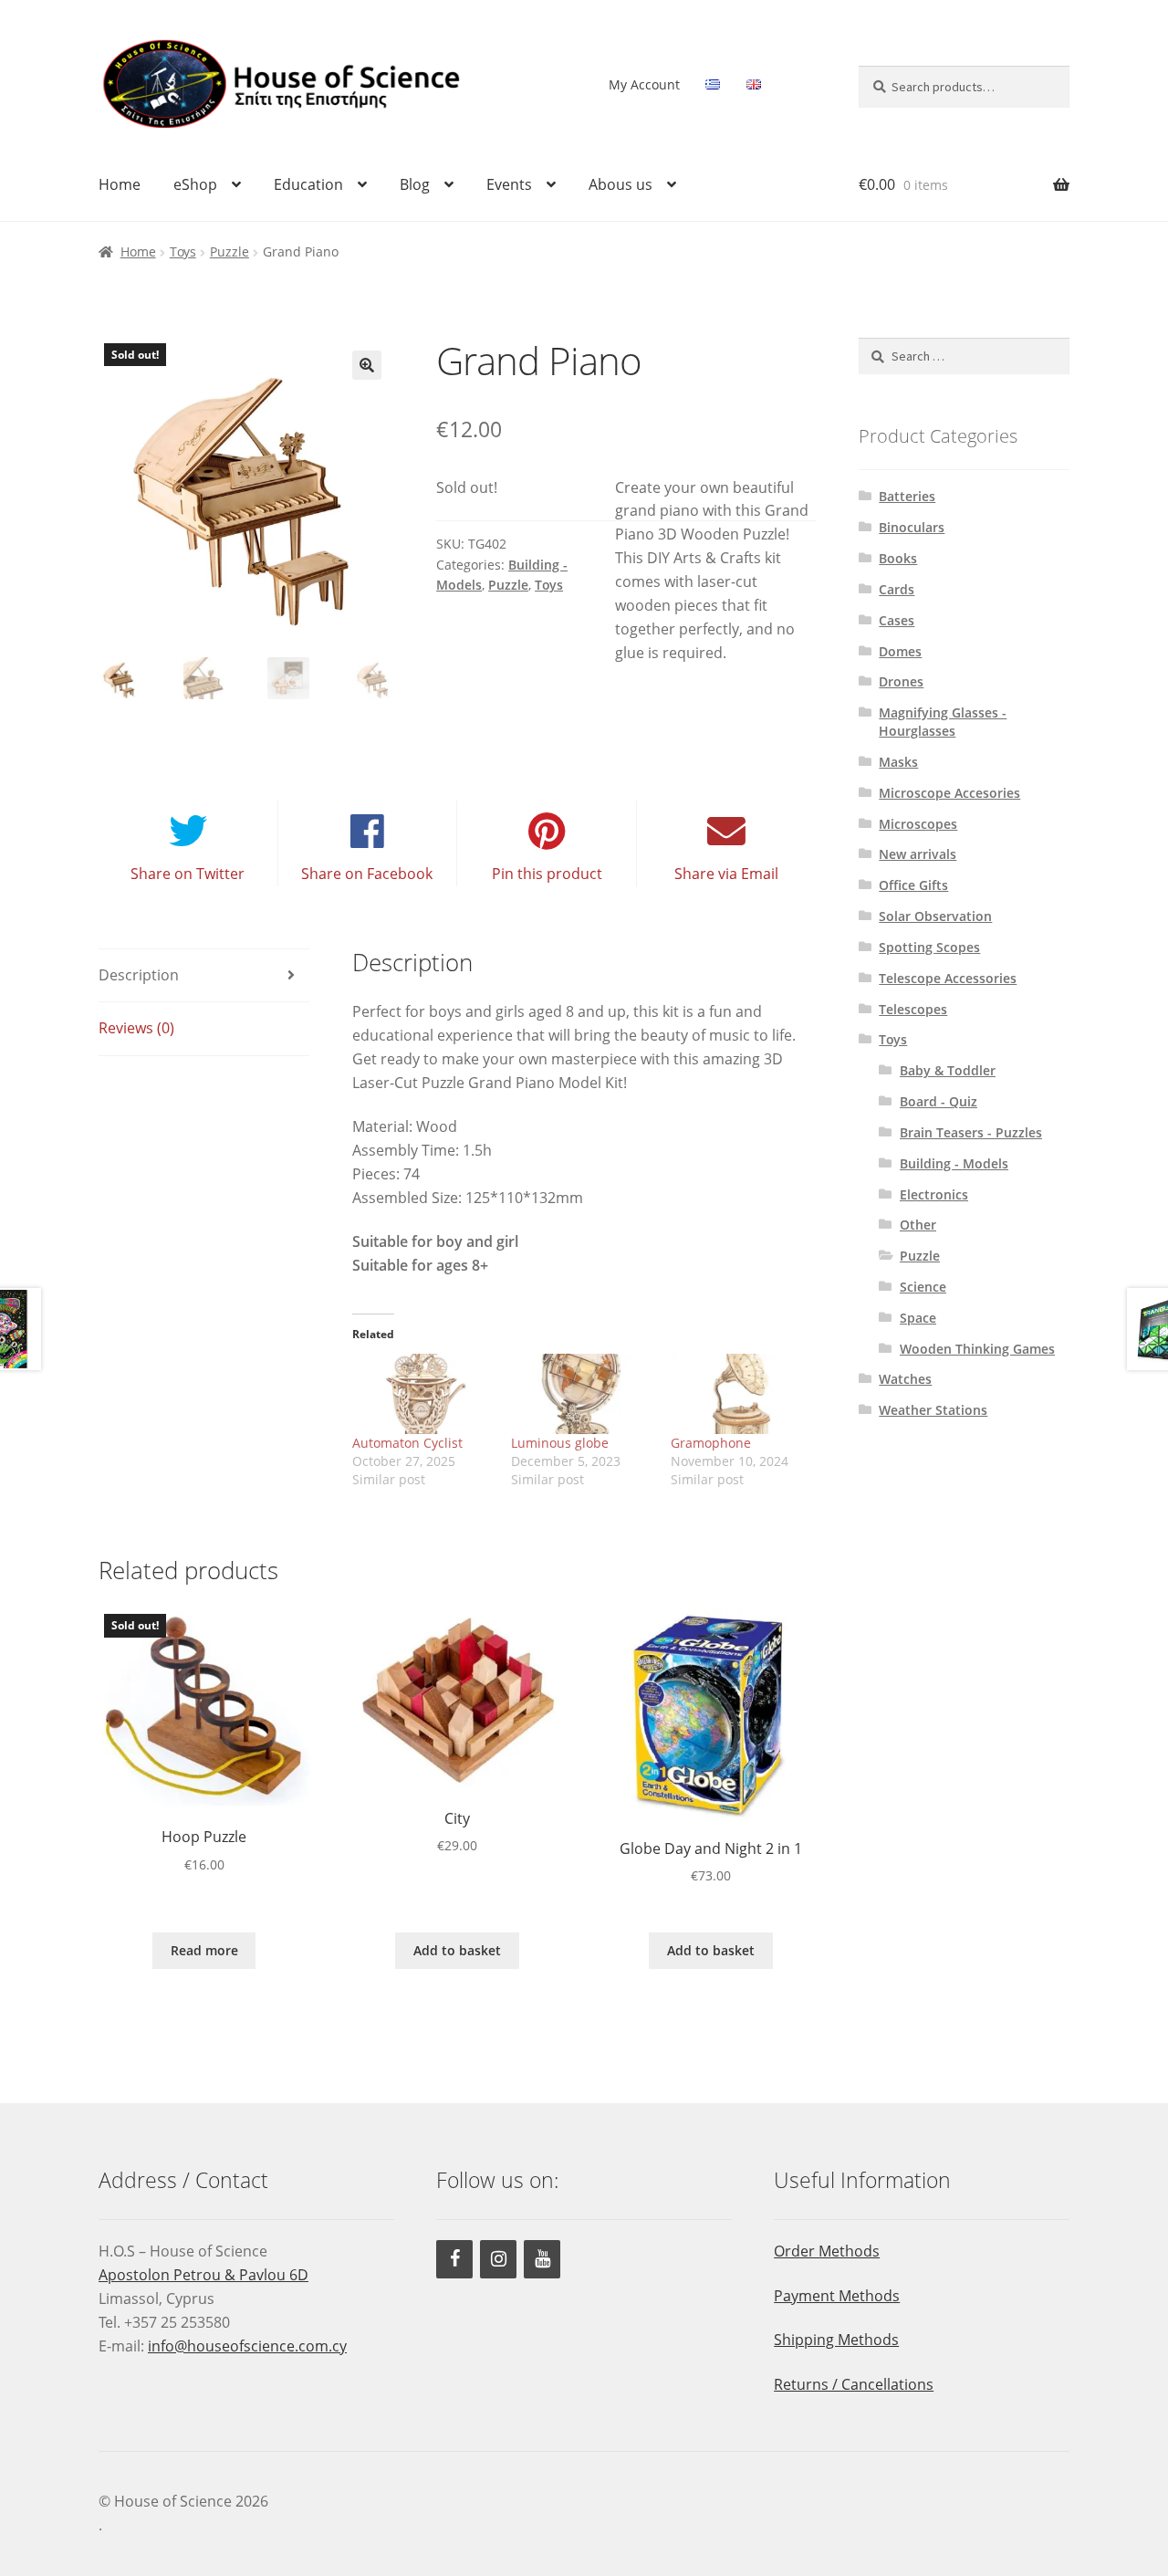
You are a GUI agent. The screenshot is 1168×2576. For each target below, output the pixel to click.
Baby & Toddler (948, 1070)
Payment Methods (837, 2296)
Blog (415, 184)
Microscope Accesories (949, 793)
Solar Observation (935, 916)
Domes (900, 651)
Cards (897, 589)
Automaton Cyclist (407, 1443)
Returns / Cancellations (854, 2384)
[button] (367, 365)
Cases (897, 620)
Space (918, 1318)
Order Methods (827, 2251)
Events (509, 184)
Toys (183, 251)
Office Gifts (913, 885)
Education (308, 184)
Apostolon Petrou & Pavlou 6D (203, 2275)
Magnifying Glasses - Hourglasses (943, 722)
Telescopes (913, 1009)
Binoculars (912, 527)
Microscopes (918, 824)
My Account (644, 84)
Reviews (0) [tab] (136, 1028)
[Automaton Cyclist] (423, 1394)
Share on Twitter (188, 874)
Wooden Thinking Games (977, 1349)
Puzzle (229, 251)
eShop (195, 184)
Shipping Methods (836, 2340)
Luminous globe (560, 1443)
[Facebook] (454, 2259)
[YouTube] (542, 2259)
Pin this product (547, 874)
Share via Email (726, 874)
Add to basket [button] (457, 1950)
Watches (905, 1379)
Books (898, 558)
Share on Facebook (367, 874)
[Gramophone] (741, 1394)
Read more (204, 1950)
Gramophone (711, 1443)
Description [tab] (139, 975)
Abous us (620, 184)
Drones (901, 681)
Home (120, 184)
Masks (898, 762)
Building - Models (954, 1163)
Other (918, 1225)
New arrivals (918, 854)
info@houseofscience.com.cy (247, 2346)
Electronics (934, 1194)
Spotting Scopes (929, 947)
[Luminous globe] (582, 1394)
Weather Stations (933, 1410)
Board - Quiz (939, 1101)
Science (923, 1287)
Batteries (907, 496)
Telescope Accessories (948, 978)
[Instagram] (498, 2259)
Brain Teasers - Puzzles (971, 1132)
